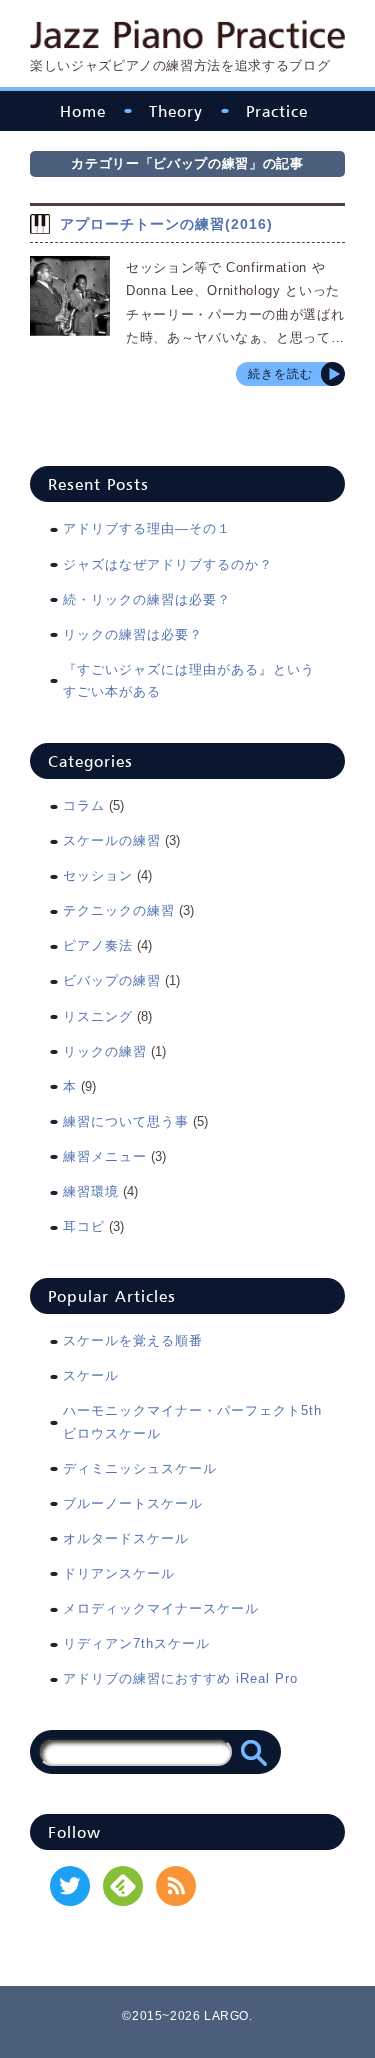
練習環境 (91, 1191)
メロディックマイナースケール (161, 1608)
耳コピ (84, 1226)
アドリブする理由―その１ (147, 528)
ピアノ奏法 (98, 945)
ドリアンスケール (119, 1573)
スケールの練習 (112, 840)
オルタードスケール (126, 1538)
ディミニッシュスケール (140, 1468)
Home (83, 111)
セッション (98, 875)
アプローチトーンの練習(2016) (166, 224)
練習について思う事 (126, 1121)
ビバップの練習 (112, 980)
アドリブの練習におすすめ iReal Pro (180, 1678)
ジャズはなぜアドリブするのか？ (168, 564)
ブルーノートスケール (133, 1503)
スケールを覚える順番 (133, 1340)
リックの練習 (105, 1051)
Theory (176, 111)
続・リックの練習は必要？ (147, 599)
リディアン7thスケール (136, 1643)
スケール (91, 1375)
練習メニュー (105, 1156)
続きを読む (280, 374)
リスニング (98, 1016)
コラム (84, 805)
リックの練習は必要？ (133, 634)
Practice (277, 111)
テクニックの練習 (119, 910)
